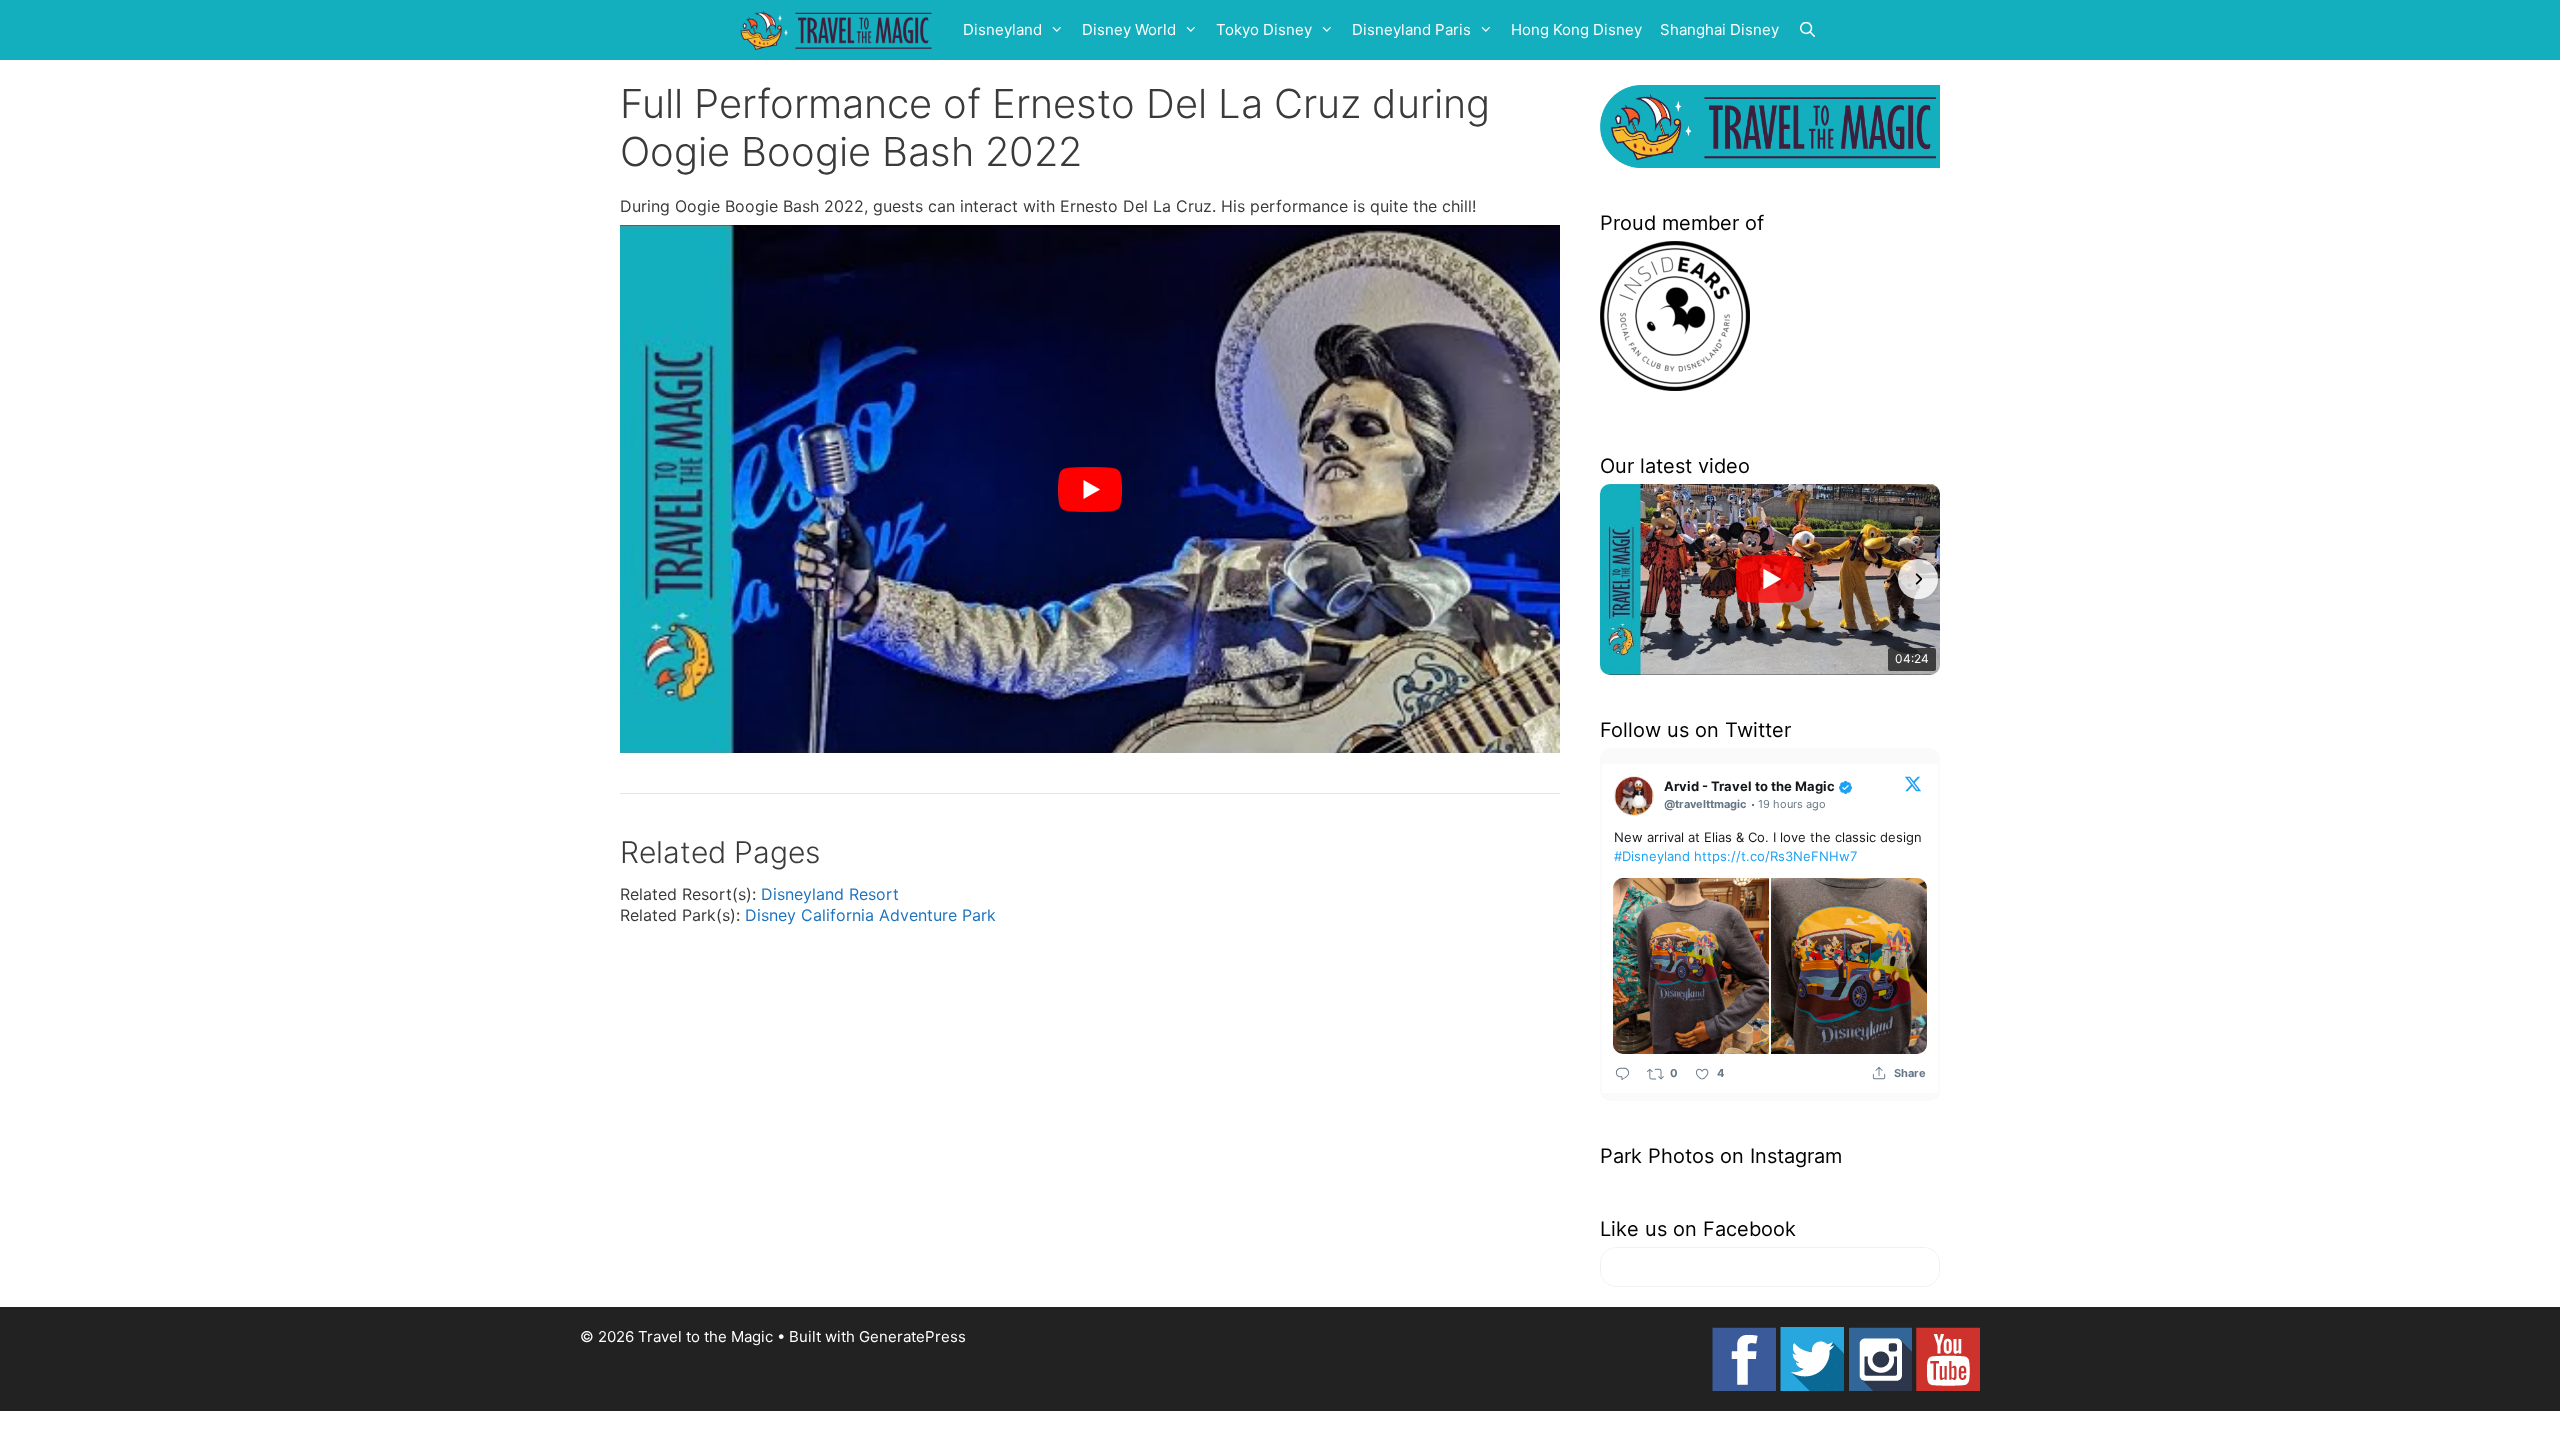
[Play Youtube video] (1090, 489)
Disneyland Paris (1411, 29)
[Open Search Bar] (1807, 30)
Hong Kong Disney (1576, 29)
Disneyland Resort (830, 894)
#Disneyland (1652, 856)
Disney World (1129, 29)
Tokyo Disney (1264, 29)
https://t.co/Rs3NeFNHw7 (1775, 856)
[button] (1622, 579)
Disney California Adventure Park (870, 915)
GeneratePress (912, 1336)
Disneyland (1002, 29)
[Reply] (1622, 1072)
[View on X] (1913, 783)
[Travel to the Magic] (839, 30)
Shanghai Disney (1719, 29)
